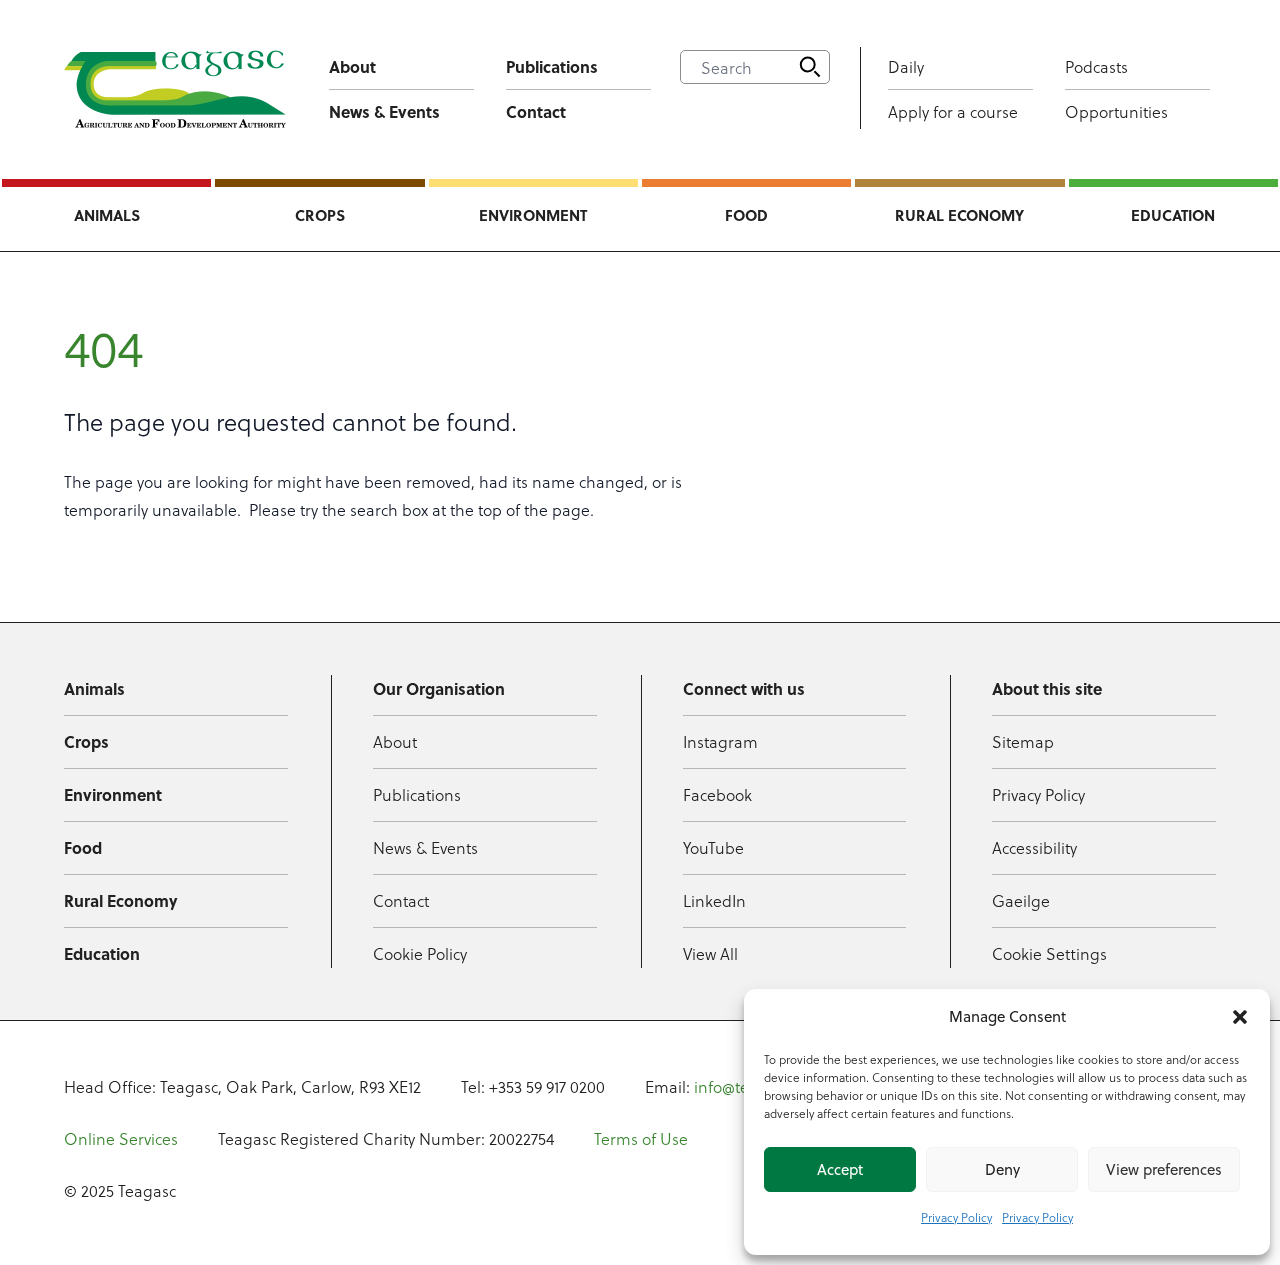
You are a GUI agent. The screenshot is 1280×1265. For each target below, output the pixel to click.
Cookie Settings (1049, 953)
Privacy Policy (956, 1217)
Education (1173, 215)
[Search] (810, 67)
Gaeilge (1021, 900)
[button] (1240, 1017)
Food (746, 215)
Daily (906, 66)
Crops (320, 215)
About (352, 66)
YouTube (713, 847)
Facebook (717, 794)
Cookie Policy (420, 953)
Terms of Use (641, 1138)
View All (710, 953)
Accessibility (1034, 847)
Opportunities (1116, 111)
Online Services (121, 1138)
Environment (533, 215)
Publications (552, 66)
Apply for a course (953, 111)
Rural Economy (959, 215)
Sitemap (1023, 741)
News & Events (384, 111)
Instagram (720, 741)
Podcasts (1096, 66)
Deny (1002, 1169)
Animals (107, 215)
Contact (536, 111)
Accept (840, 1169)
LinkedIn (714, 900)
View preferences (1164, 1169)
